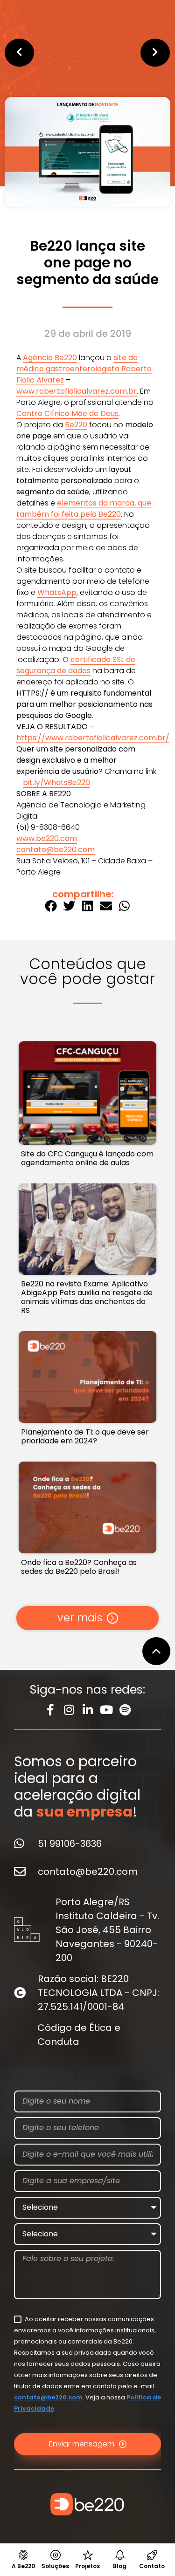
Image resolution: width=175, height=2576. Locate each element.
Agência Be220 (50, 358)
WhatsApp (57, 592)
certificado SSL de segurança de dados (76, 665)
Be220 (76, 425)
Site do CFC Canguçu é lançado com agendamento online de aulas (87, 1158)
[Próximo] (129, 53)
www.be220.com (47, 838)
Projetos (87, 2566)
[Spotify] (125, 1710)
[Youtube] (106, 1710)
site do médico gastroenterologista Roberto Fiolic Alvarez (84, 369)
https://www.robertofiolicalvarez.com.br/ (93, 738)
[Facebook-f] (50, 1710)
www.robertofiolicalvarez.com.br (77, 391)
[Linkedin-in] (87, 1710)
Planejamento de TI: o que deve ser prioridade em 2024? (85, 1436)
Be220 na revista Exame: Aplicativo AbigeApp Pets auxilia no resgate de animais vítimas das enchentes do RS (87, 1297)
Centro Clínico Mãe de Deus (67, 413)
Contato (152, 2566)
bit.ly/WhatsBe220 (56, 782)
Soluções (55, 2566)
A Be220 (23, 2566)
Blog (120, 2566)
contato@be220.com (56, 850)
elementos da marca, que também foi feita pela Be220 (84, 509)
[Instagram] (69, 1710)
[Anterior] (46, 53)
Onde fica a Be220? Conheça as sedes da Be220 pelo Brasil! (79, 1567)
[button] (51, 905)
